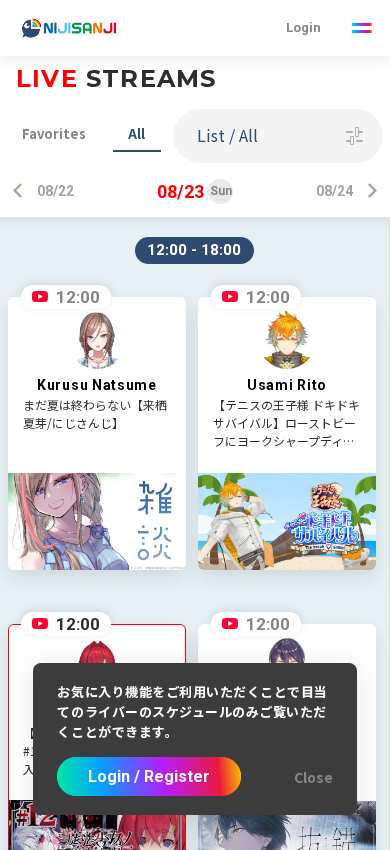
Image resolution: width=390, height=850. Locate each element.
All (136, 133)
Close (313, 777)
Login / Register (149, 776)
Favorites (54, 133)
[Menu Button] (362, 28)
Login (303, 27)
